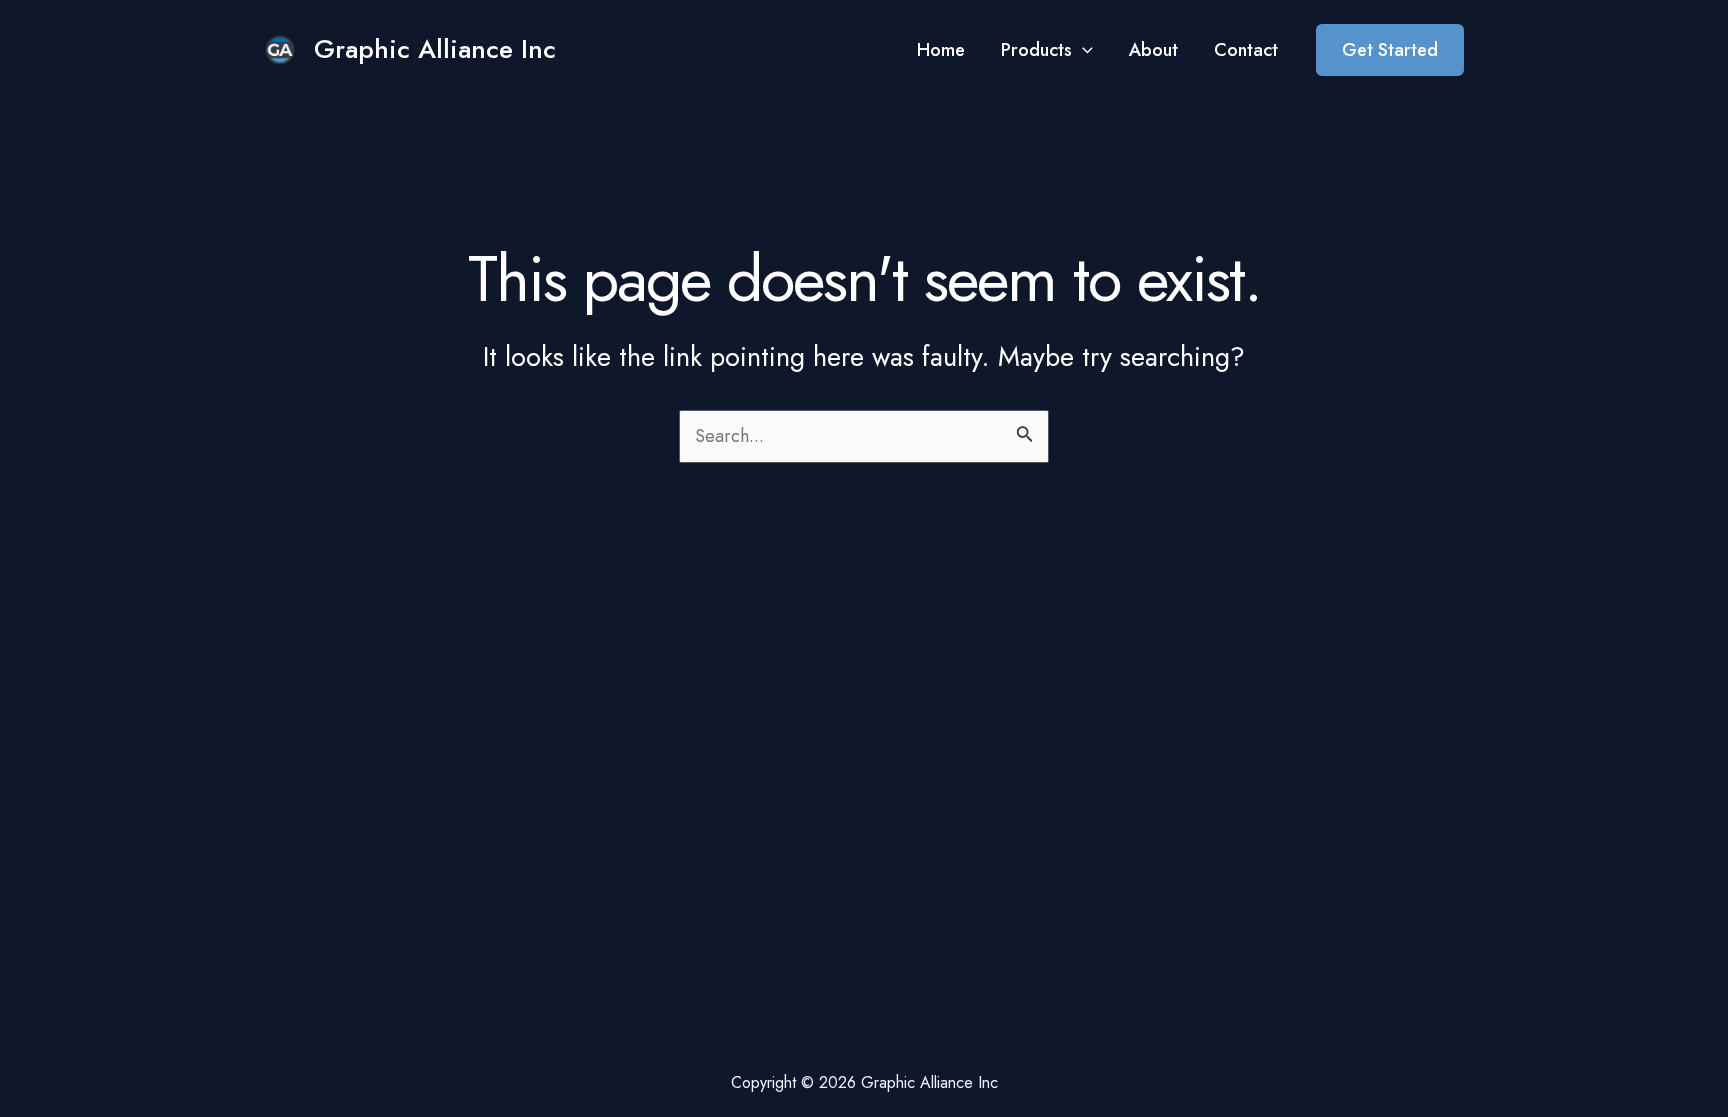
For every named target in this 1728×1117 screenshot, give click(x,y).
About (1153, 50)
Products (1036, 50)
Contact (1246, 50)
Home (941, 50)
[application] (1082, 50)
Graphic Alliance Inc (435, 49)
